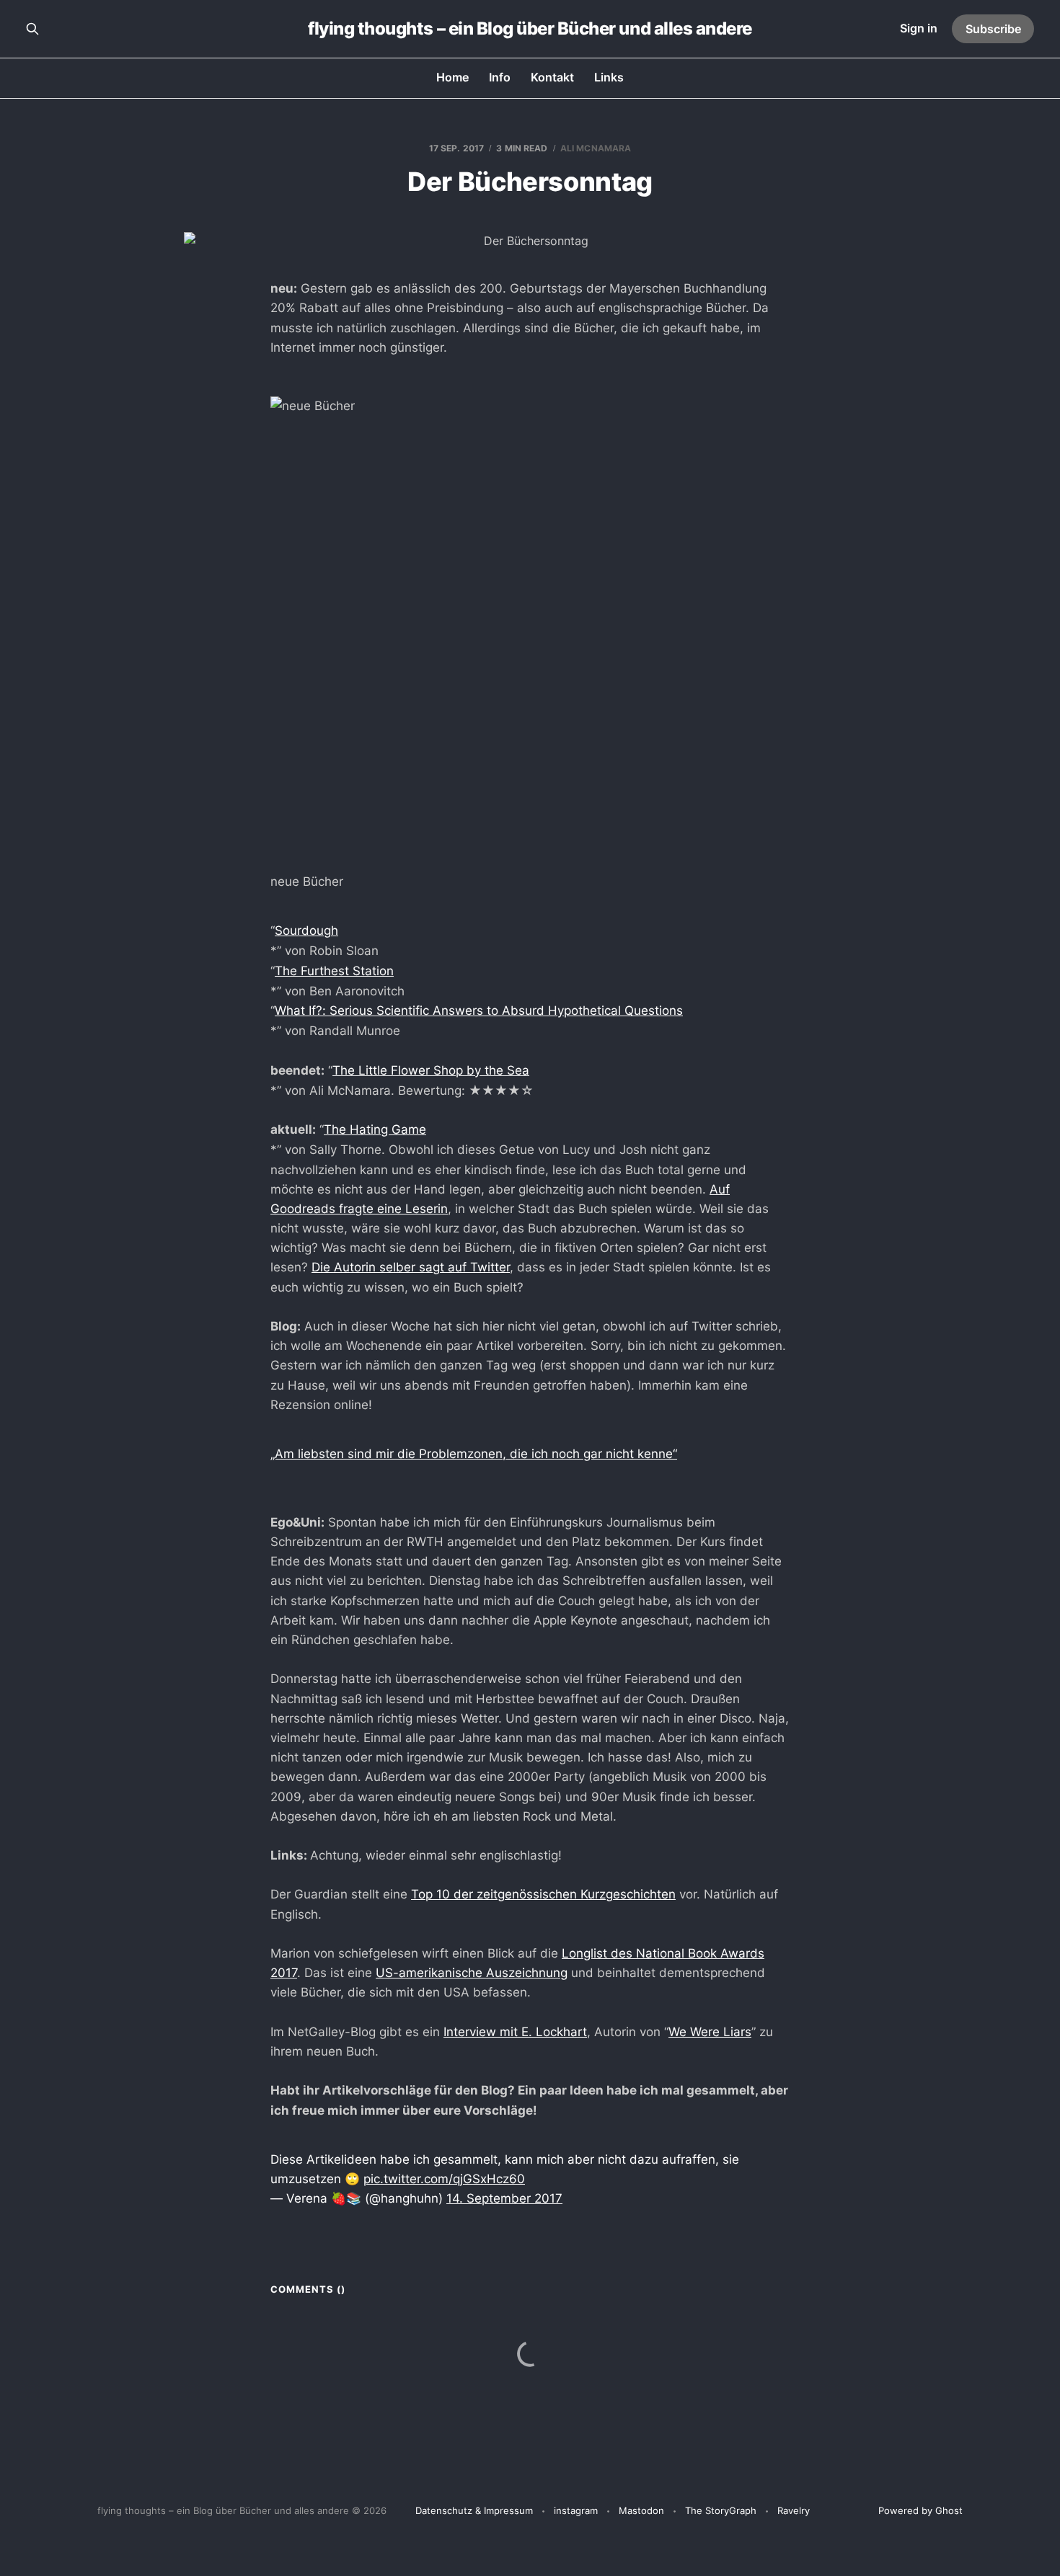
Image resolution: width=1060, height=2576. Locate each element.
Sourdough (306, 931)
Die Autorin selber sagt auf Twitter (411, 1267)
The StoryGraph (721, 2510)
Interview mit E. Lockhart (515, 2032)
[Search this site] (32, 29)
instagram (576, 2510)
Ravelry (794, 2510)
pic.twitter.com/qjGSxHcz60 (444, 2179)
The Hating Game (375, 1129)
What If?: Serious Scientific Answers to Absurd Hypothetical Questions (479, 1011)
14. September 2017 (504, 2198)
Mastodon (641, 2510)
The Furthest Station (334, 971)
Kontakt (552, 77)
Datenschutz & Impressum (474, 2510)
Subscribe (993, 29)
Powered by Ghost (920, 2510)
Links (609, 77)
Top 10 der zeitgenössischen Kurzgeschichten (543, 1894)
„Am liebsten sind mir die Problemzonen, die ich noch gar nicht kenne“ (474, 1454)
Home (452, 77)
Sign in (919, 28)
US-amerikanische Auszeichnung (472, 1973)
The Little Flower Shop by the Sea (431, 1070)
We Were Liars (710, 2032)
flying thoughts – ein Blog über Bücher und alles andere (530, 29)
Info (500, 77)
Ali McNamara (596, 148)
